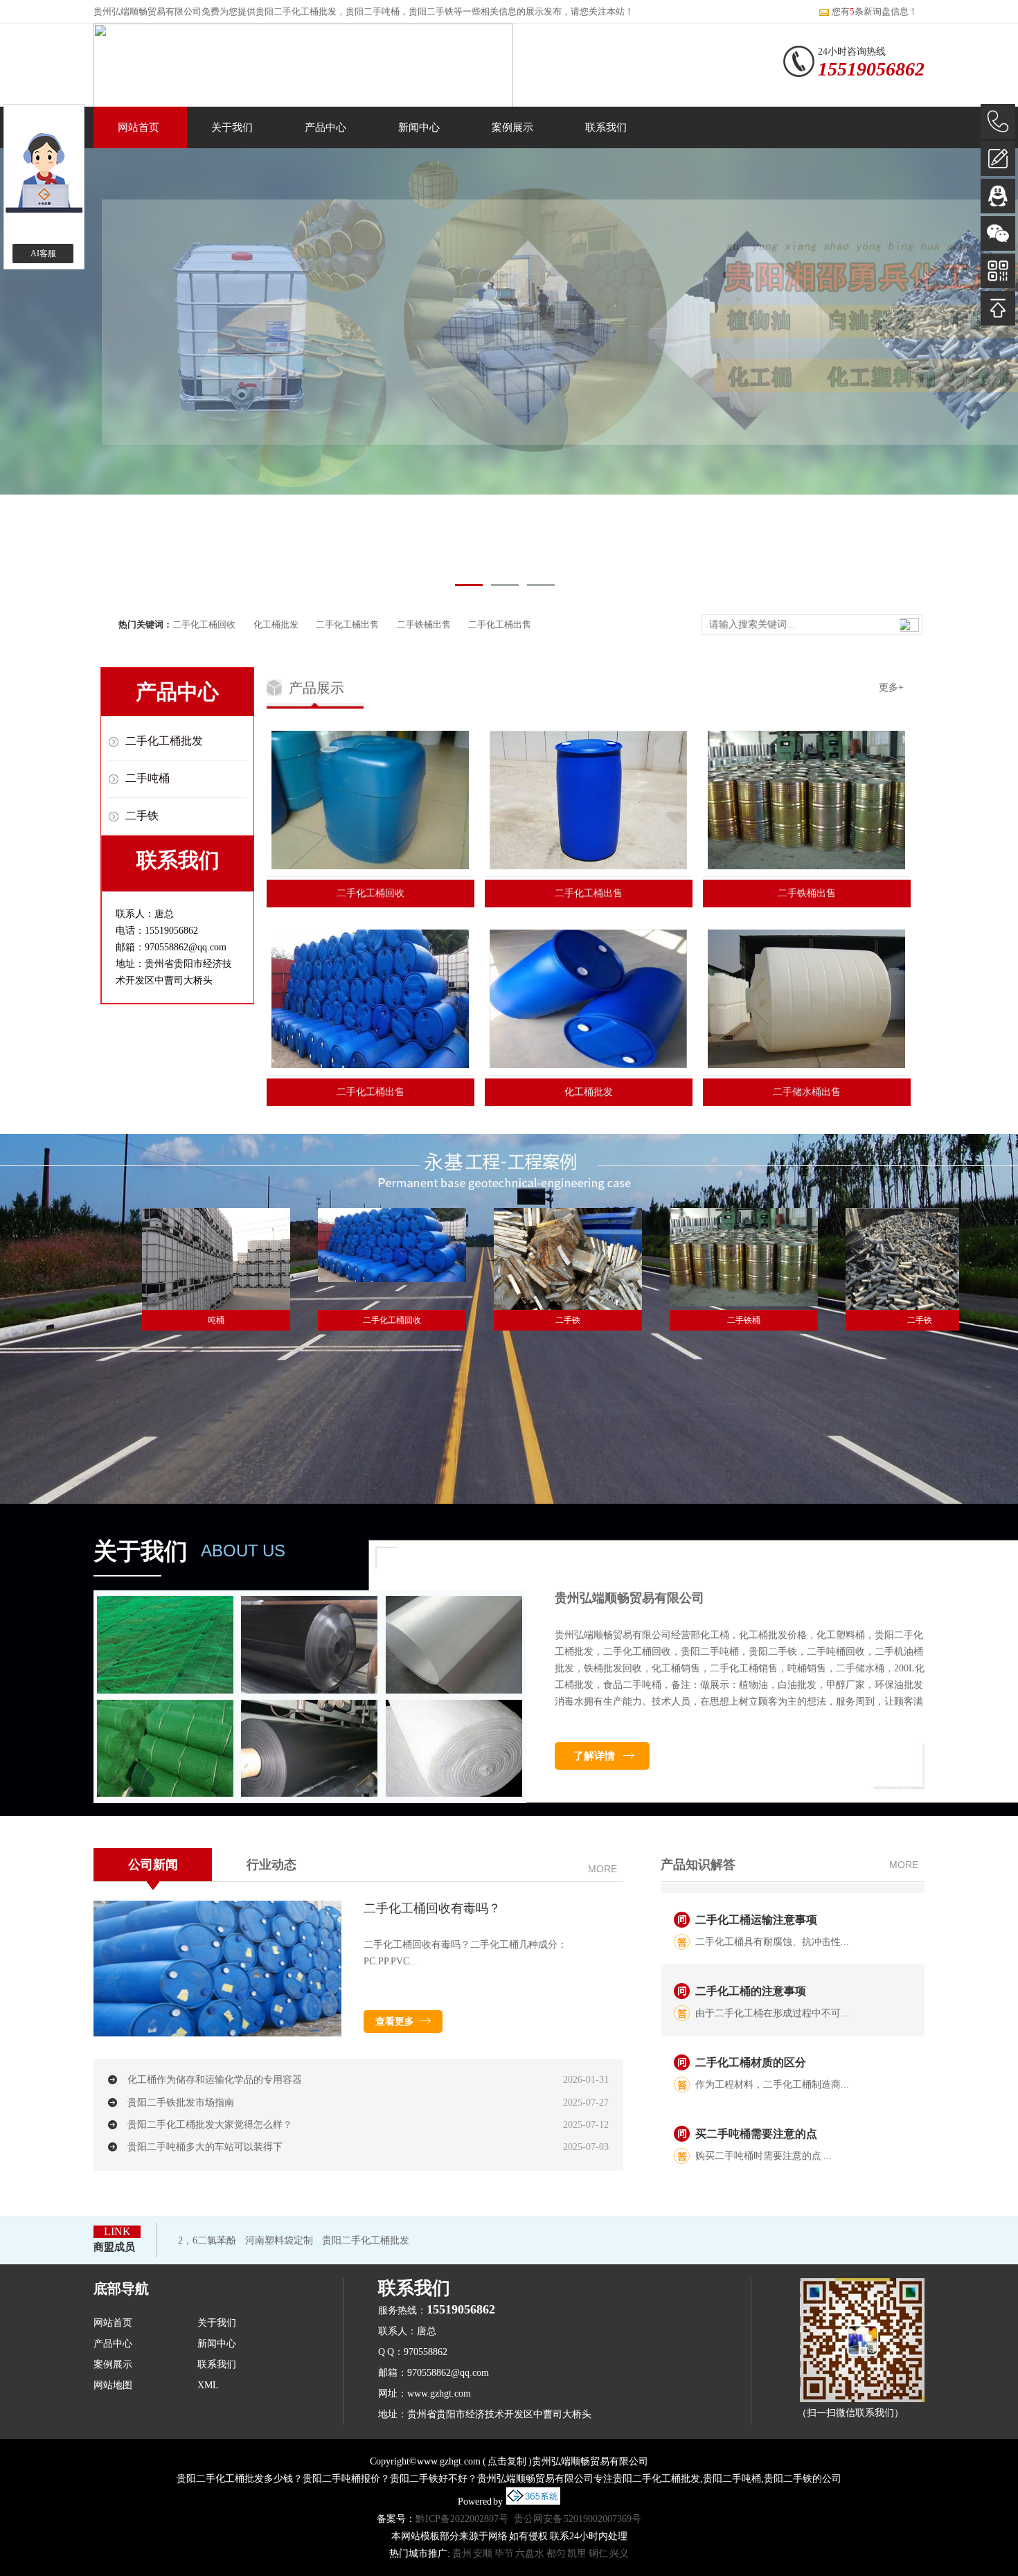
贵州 (462, 2553)
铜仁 (598, 2553)
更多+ (891, 687)
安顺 (483, 2553)
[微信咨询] (998, 233)
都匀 (556, 2553)
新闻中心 (419, 127)
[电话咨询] (998, 121)
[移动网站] (998, 271)
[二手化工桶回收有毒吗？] (217, 2034)
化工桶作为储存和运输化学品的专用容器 (215, 2080)
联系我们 (606, 127)
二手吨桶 (148, 778)
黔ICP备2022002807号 (462, 2519)
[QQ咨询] (998, 196)
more (602, 1869)
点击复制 (507, 2461)
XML (208, 2385)
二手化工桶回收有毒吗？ (432, 1908)
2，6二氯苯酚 (207, 2240)
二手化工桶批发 (164, 741)
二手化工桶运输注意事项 (756, 1890)
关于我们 (232, 127)
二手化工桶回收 (204, 624)
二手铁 (142, 816)
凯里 (577, 2553)
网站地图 (113, 2385)
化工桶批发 (276, 624)
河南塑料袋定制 (279, 2240)
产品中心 (325, 127)
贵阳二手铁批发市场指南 (181, 2103)
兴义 (619, 2553)
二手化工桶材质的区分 (751, 2033)
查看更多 (395, 2022)
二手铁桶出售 (424, 624)
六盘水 (530, 2553)
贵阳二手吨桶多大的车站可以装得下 (205, 2147)
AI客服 (43, 254)
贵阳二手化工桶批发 (296, 11)
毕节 (504, 2553)
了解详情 (594, 1756)
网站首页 (139, 127)
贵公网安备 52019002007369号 (578, 2519)
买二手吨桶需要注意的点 (756, 2104)
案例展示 (512, 127)
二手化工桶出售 (347, 624)
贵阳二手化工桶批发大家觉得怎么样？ (210, 2125)
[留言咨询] (998, 159)
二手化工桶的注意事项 (751, 1961)
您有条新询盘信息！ (875, 11)
